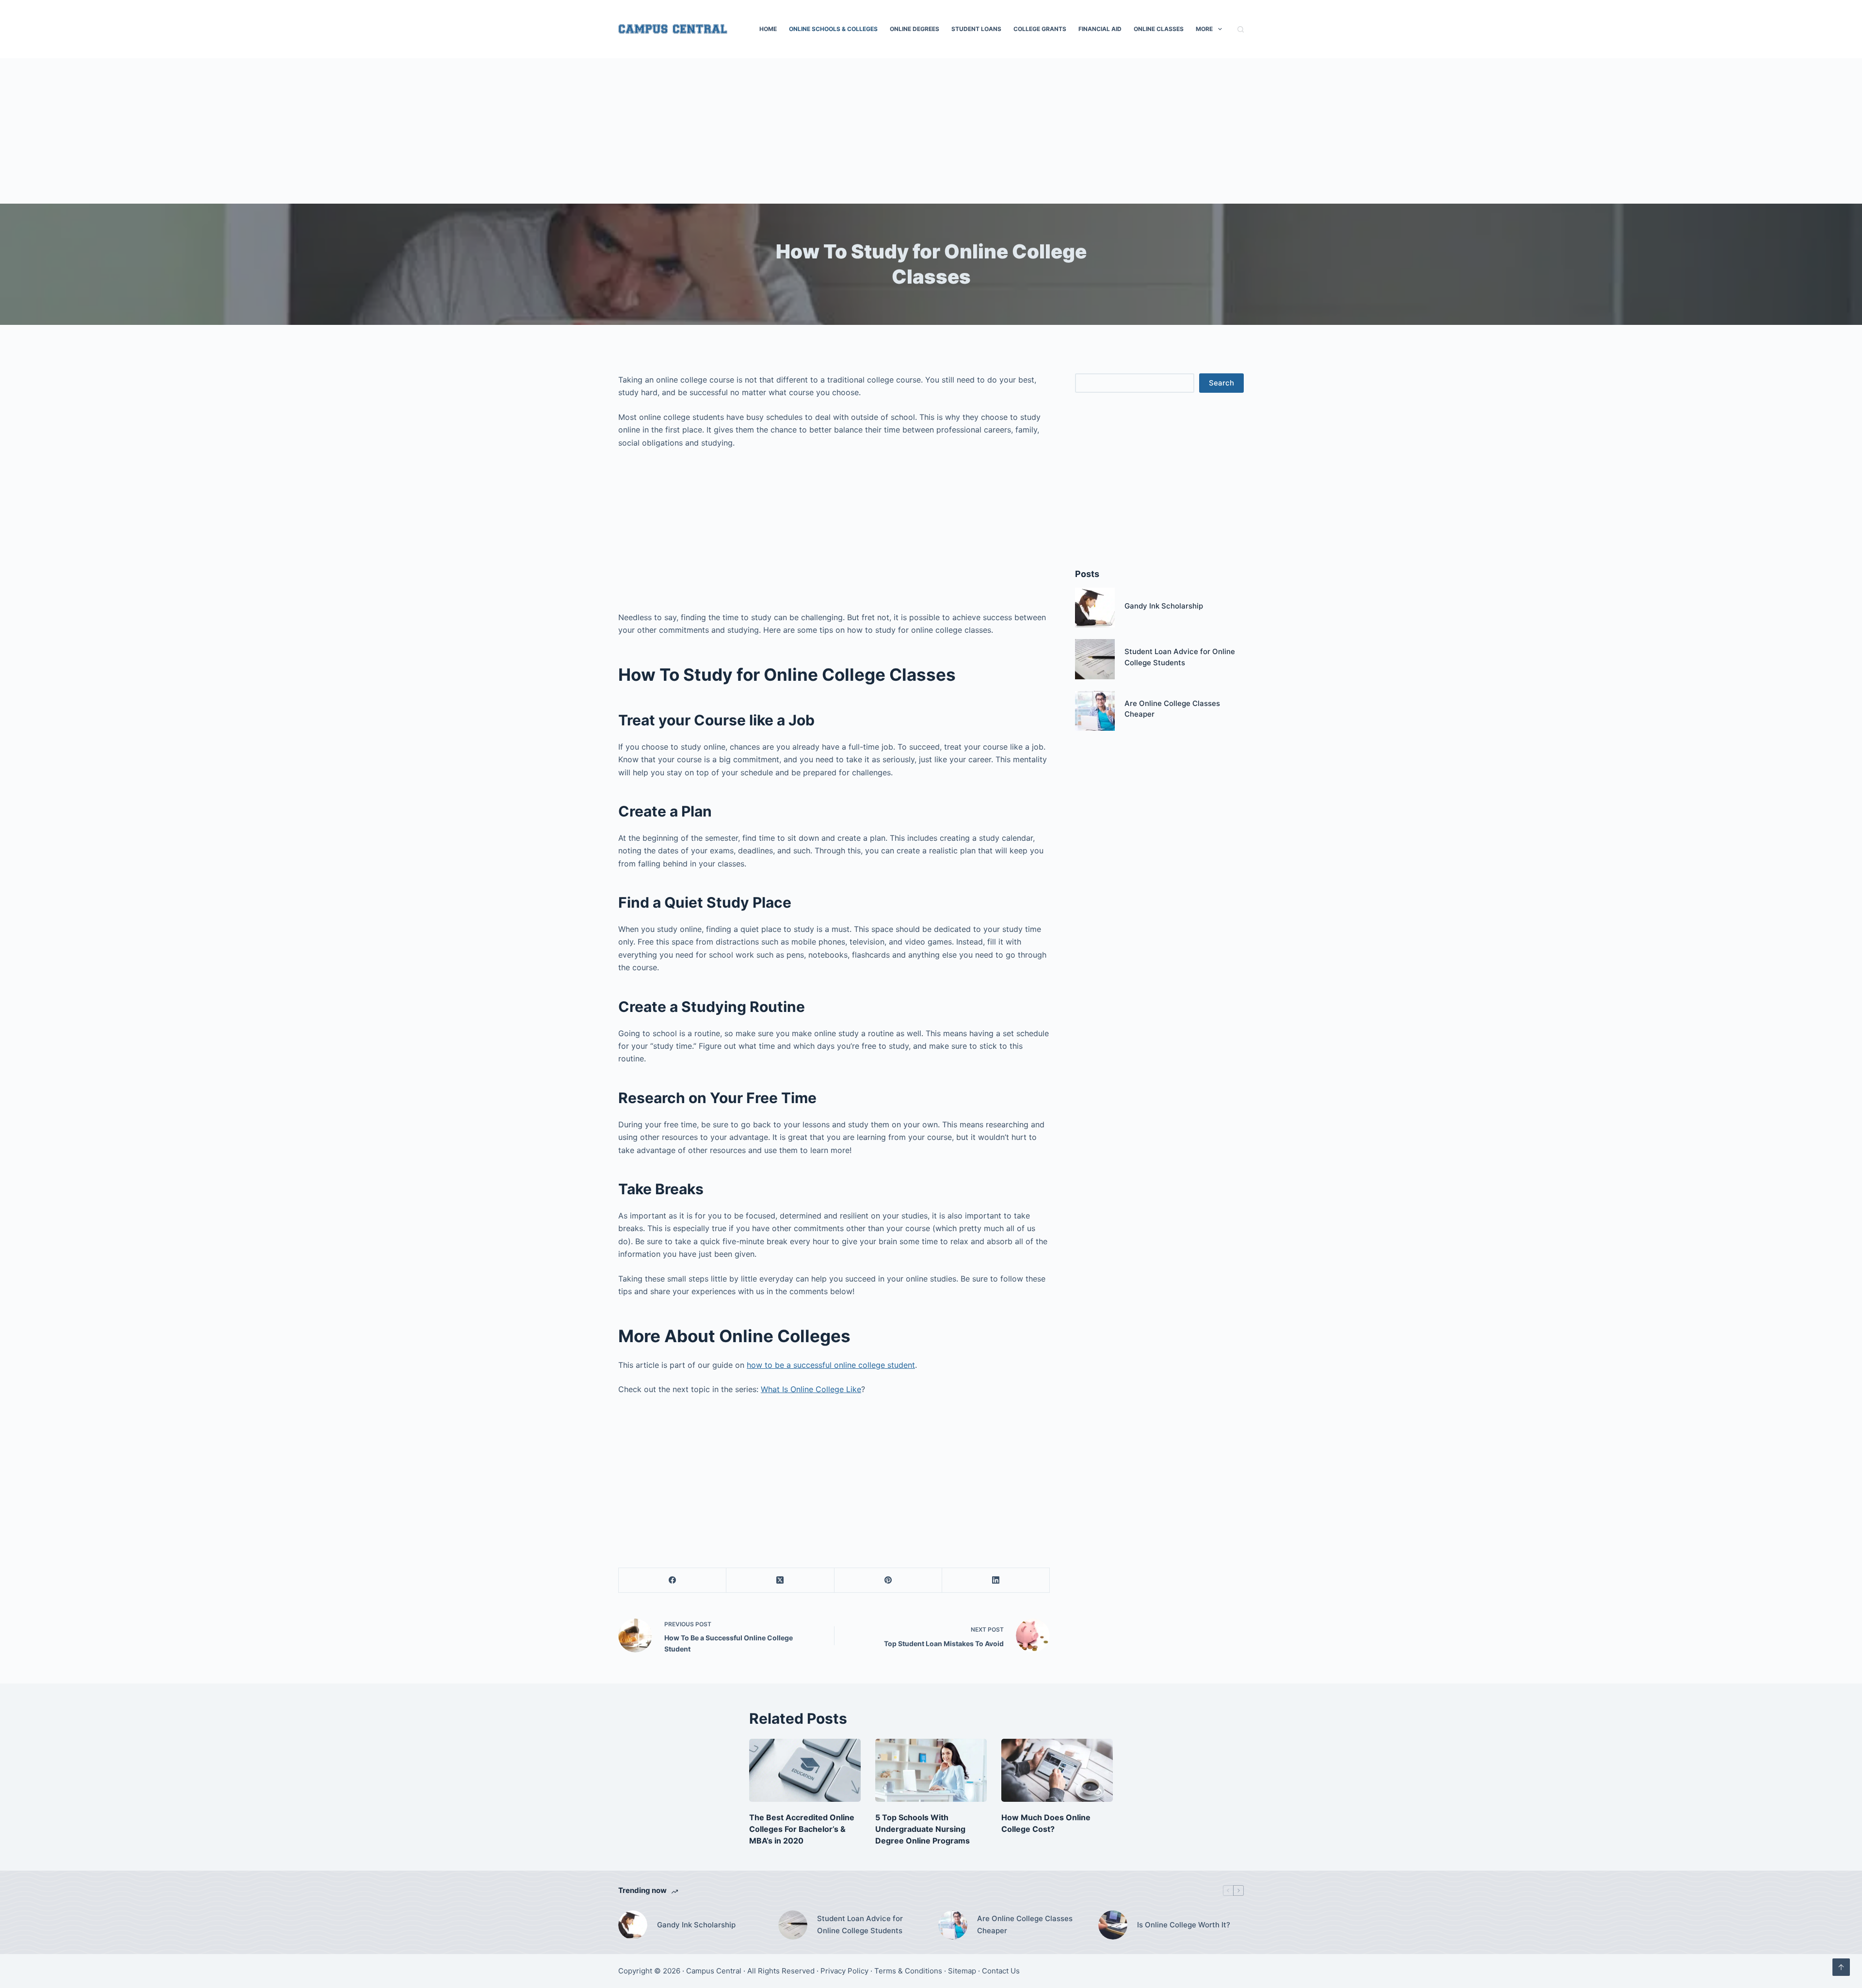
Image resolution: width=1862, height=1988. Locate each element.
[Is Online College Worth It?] (1113, 1925)
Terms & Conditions (908, 1971)
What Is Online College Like (811, 1389)
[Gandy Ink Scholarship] (1095, 608)
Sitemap (962, 1971)
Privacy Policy (844, 1971)
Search (1221, 383)
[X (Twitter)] (780, 1580)
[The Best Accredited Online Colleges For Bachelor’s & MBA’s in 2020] (805, 1770)
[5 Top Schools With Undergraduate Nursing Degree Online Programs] (931, 1770)
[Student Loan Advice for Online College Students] (1095, 659)
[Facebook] (673, 1580)
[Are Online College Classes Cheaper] (1095, 711)
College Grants (1040, 29)
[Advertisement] (931, 131)
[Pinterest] (888, 1580)
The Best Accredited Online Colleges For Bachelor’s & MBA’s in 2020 (802, 1829)
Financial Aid (1100, 29)
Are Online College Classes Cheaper (1025, 1924)
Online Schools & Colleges (833, 29)
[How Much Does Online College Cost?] (1057, 1770)
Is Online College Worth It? (1184, 1925)
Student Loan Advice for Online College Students (860, 1924)
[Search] (1241, 29)
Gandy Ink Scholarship (1164, 606)
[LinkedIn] (996, 1580)
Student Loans (976, 29)
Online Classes (1159, 29)
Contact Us (1001, 1971)
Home (768, 29)
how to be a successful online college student (831, 1365)
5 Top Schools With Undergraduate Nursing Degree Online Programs (923, 1829)
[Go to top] (1841, 1967)
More (1204, 29)
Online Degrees (915, 29)
